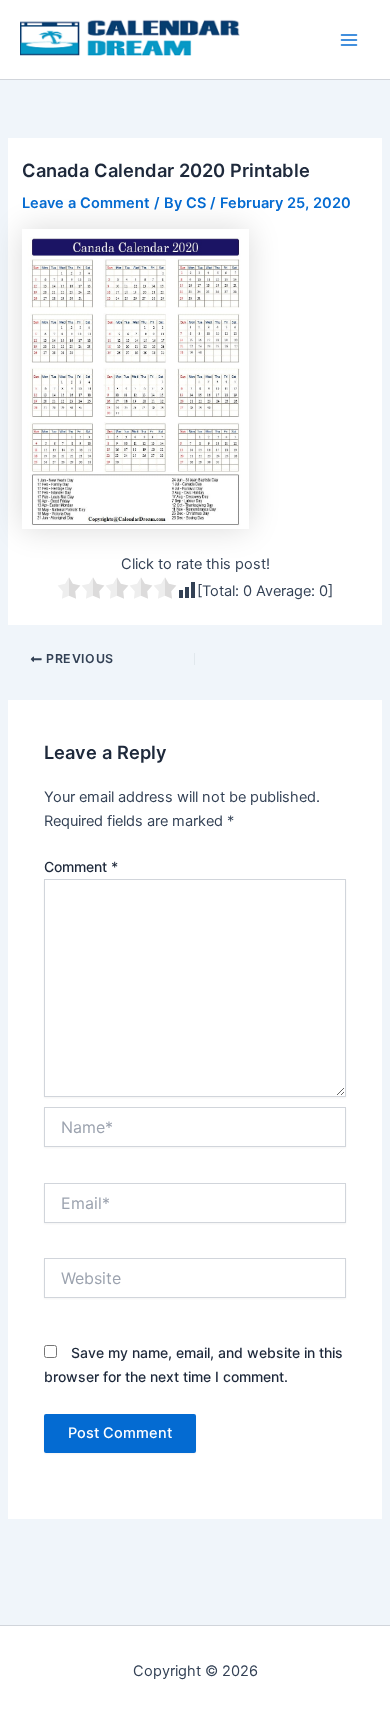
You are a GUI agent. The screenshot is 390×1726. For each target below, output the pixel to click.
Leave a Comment (86, 203)
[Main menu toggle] (349, 40)
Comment (81, 866)
